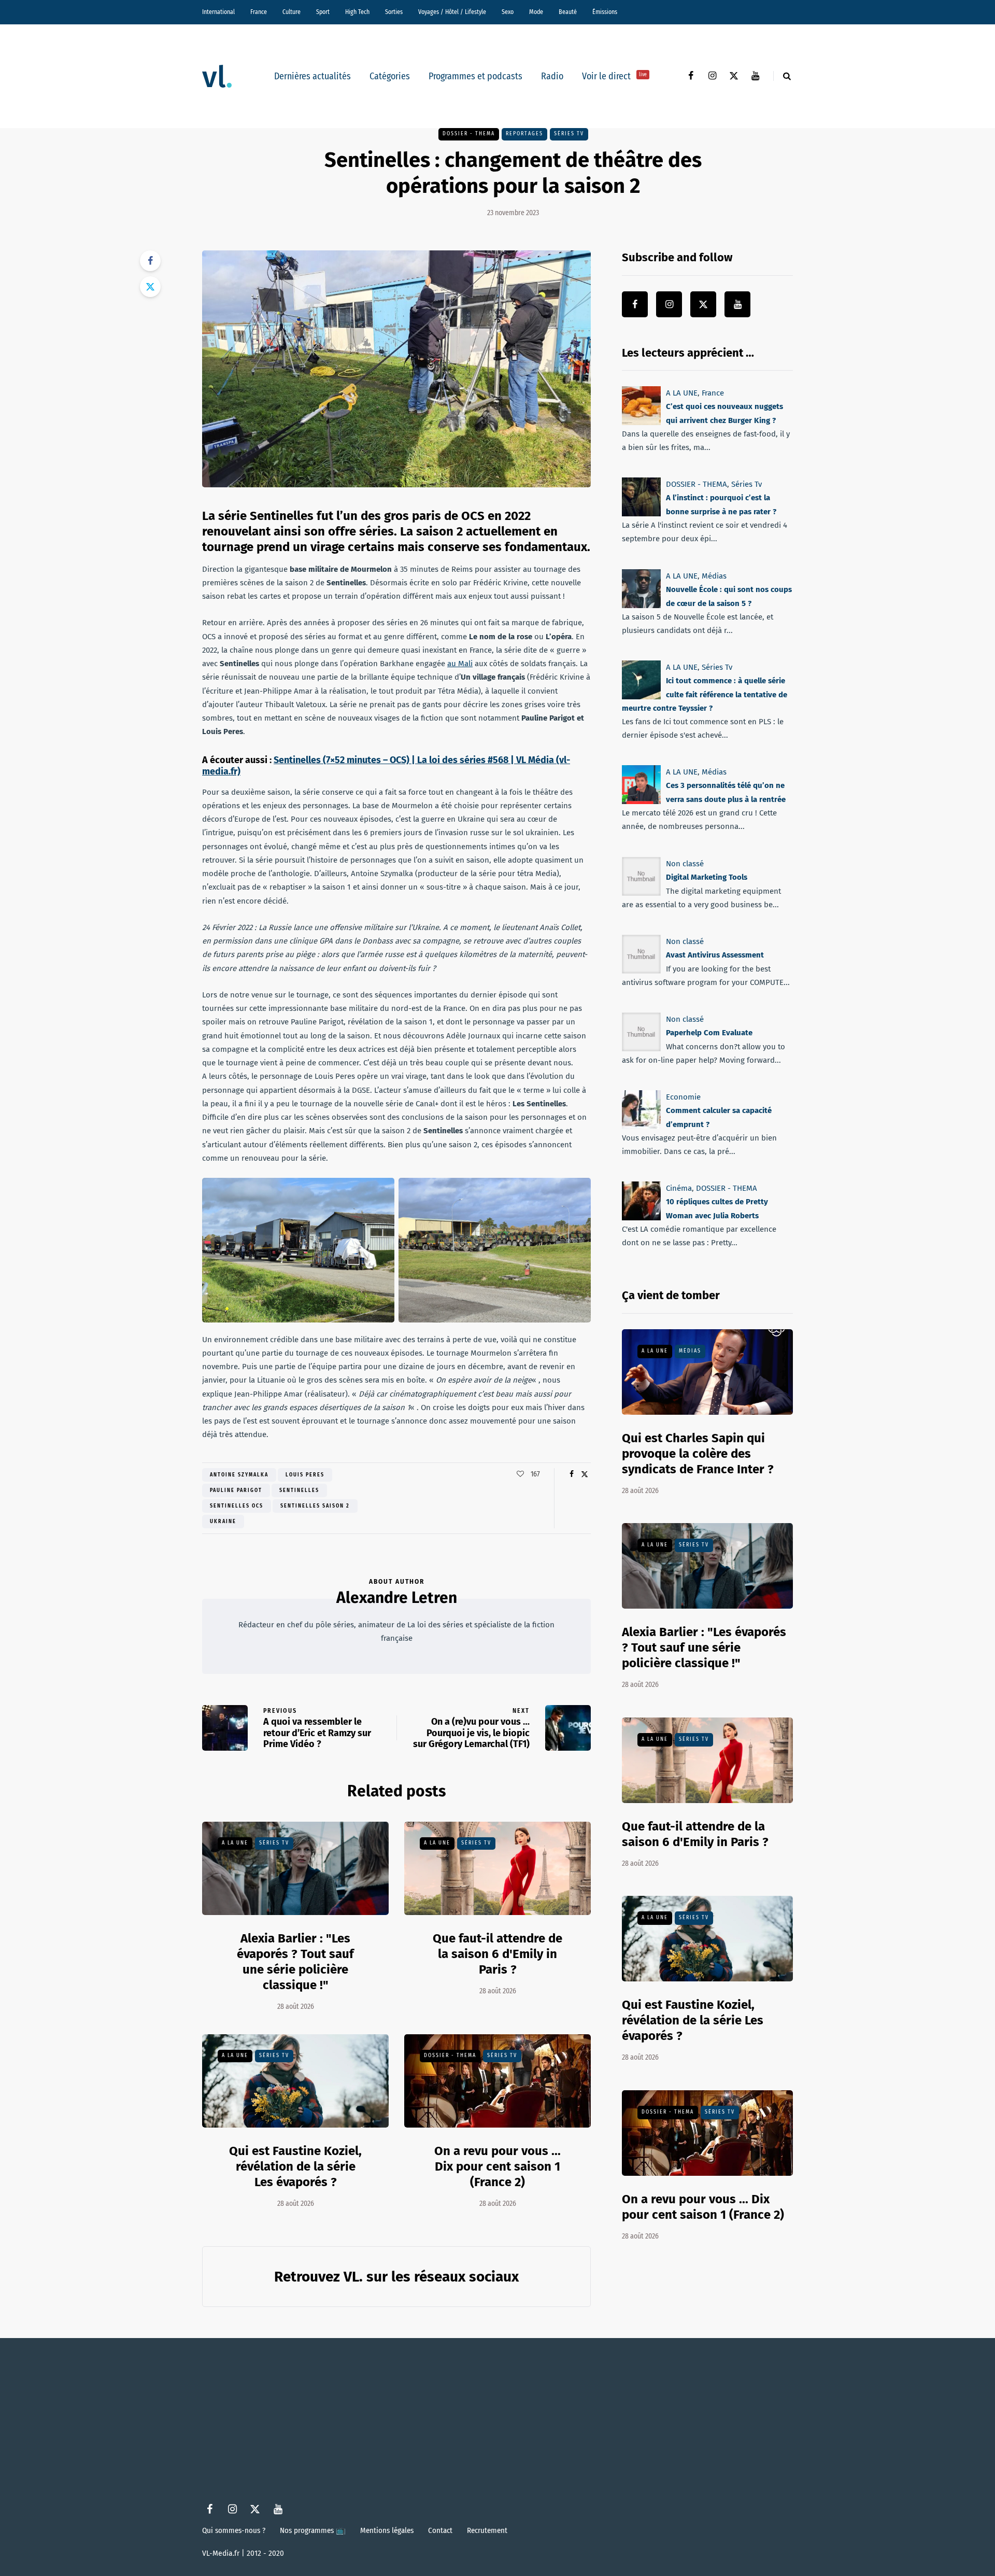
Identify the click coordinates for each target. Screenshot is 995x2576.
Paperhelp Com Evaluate (709, 1033)
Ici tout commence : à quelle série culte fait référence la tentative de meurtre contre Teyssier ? (705, 694)
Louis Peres (305, 1475)
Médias (714, 576)
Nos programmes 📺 (313, 2530)
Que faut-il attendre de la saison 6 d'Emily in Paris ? (497, 1954)
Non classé (685, 864)
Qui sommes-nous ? (234, 2530)
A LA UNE (235, 1843)
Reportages (524, 134)
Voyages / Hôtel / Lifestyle (452, 12)
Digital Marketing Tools (707, 877)
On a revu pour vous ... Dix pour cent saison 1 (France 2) (497, 2166)
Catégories (390, 76)
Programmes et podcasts (475, 76)
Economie (683, 1097)
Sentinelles (299, 1490)
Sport (323, 12)
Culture (292, 12)
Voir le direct (614, 76)
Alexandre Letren (397, 1598)
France (259, 12)
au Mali (460, 664)
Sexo (508, 12)
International (218, 12)
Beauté (568, 12)
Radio (552, 76)
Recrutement (487, 2530)
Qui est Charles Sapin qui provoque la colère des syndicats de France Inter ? (698, 1454)
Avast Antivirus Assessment (715, 955)
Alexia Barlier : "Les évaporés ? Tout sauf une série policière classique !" (295, 1962)
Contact (440, 2530)
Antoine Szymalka (239, 1475)
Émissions (605, 12)
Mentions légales (387, 2530)
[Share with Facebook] (150, 261)
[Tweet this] (150, 287)
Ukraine (223, 1522)
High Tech (357, 12)
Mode (536, 12)
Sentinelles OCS (237, 1506)
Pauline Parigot (236, 1490)
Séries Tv (569, 134)
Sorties (394, 12)
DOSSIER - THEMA (469, 134)
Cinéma (679, 1188)
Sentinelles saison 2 (315, 1506)
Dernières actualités (312, 76)
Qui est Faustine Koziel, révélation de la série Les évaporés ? (295, 2166)
